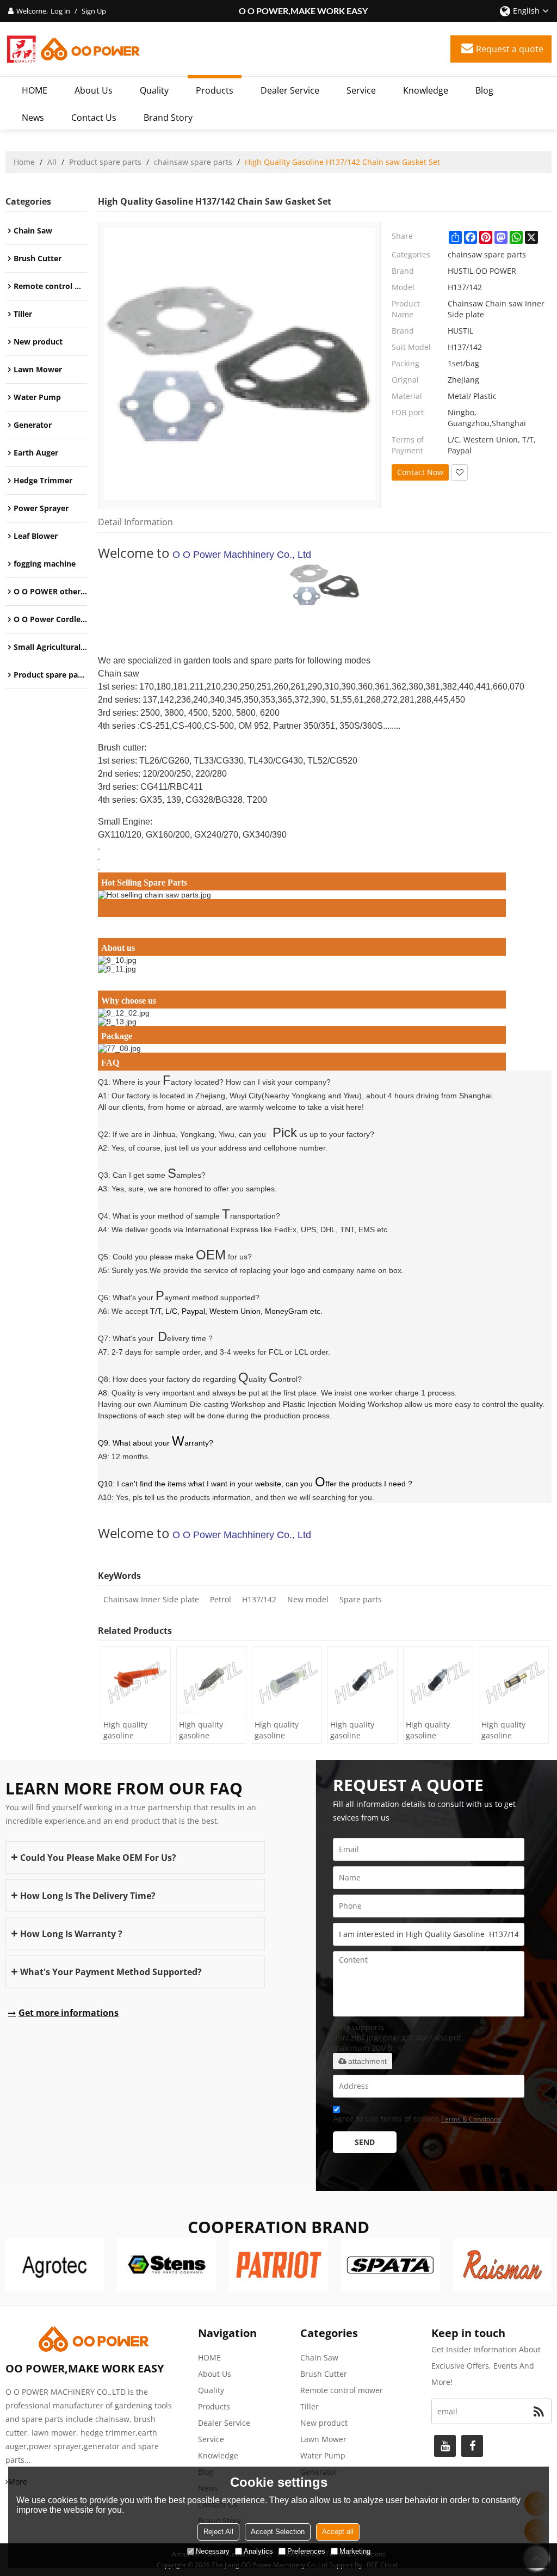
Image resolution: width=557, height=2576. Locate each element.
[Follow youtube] (445, 2446)
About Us (94, 90)
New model (308, 1599)
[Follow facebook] (472, 2446)
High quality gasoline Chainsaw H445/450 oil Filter (126, 1730)
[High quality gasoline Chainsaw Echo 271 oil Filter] (514, 1682)
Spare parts (361, 1599)
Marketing (355, 2551)
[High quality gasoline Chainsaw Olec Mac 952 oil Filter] (287, 1682)
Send (365, 2142)
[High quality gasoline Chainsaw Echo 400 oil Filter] (438, 1682)
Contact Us (94, 118)
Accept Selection (278, 2532)
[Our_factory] (325, 969)
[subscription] (539, 2411)
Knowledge (426, 90)
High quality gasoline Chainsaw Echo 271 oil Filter (509, 1730)
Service (361, 90)
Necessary (213, 2551)
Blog (484, 90)
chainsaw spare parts (193, 162)
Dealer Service (290, 90)
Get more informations (69, 2013)
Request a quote (510, 49)
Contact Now (420, 472)
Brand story (168, 118)
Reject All (218, 2532)
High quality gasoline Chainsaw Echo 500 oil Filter (358, 1730)
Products (215, 90)
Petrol (221, 1599)
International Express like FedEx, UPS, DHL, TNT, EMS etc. (287, 1229)
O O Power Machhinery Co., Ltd (242, 555)
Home (24, 162)
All (52, 162)
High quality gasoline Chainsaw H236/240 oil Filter (202, 1730)
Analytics (258, 2551)
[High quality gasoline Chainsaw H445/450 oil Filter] (136, 1682)
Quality (154, 90)
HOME (35, 90)
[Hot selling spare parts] (325, 895)
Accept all (338, 2532)
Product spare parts (105, 162)
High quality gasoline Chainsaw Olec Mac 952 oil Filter (286, 1730)
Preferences (306, 2551)
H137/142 (259, 1599)
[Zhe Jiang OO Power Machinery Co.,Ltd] (73, 49)
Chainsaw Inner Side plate (151, 1599)
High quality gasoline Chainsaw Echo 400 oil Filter (433, 1730)
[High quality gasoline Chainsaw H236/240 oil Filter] (211, 1682)
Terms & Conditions (471, 2119)
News (33, 118)
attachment (367, 2061)
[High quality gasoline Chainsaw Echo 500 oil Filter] (363, 1682)
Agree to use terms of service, (417, 2119)
